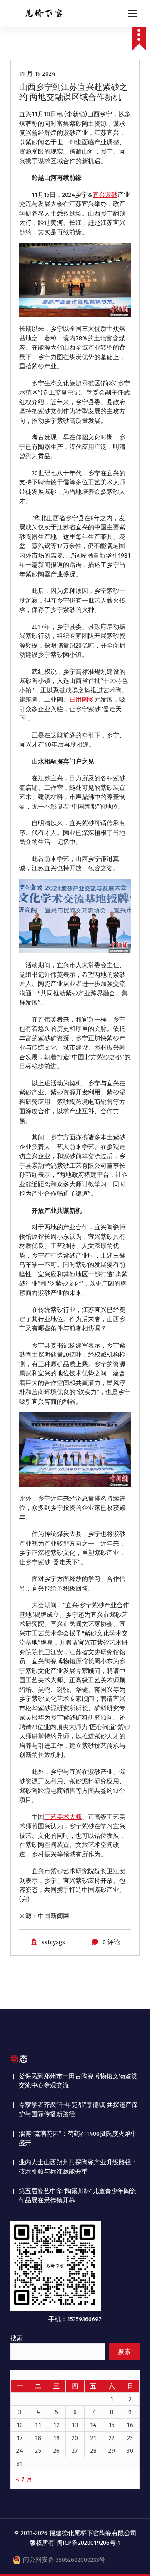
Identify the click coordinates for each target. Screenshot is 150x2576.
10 (20, 2425)
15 (112, 2425)
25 (38, 2451)
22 (112, 2438)
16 (130, 2425)
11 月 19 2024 (37, 74)
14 (94, 2425)
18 (38, 2438)
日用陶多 (82, 700)
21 (94, 2438)
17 (20, 2438)
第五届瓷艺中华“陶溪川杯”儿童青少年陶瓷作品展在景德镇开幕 (77, 2196)
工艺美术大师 (63, 1817)
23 (130, 2438)
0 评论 (111, 1942)
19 (57, 2438)
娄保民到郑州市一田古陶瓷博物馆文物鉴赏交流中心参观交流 (78, 2081)
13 (75, 2425)
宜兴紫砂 (105, 195)
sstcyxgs (53, 1942)
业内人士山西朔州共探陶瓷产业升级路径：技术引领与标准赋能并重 (78, 2167)
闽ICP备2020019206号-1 (89, 2543)
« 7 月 (24, 2479)
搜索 (17, 2338)
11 (38, 2425)
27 (75, 2451)
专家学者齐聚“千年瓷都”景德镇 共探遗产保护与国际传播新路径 (78, 2110)
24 (20, 2451)
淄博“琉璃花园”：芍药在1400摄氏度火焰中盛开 (78, 2138)
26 (57, 2451)
